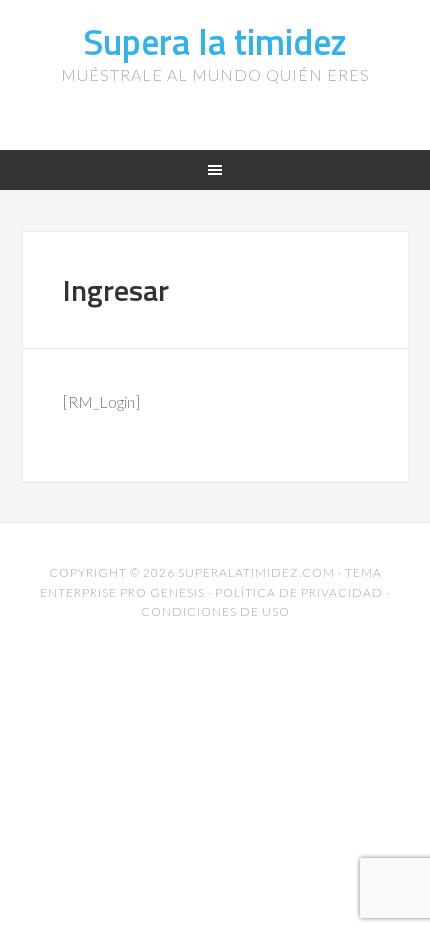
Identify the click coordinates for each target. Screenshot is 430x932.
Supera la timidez (215, 41)
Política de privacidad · (302, 592)
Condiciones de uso (215, 611)
